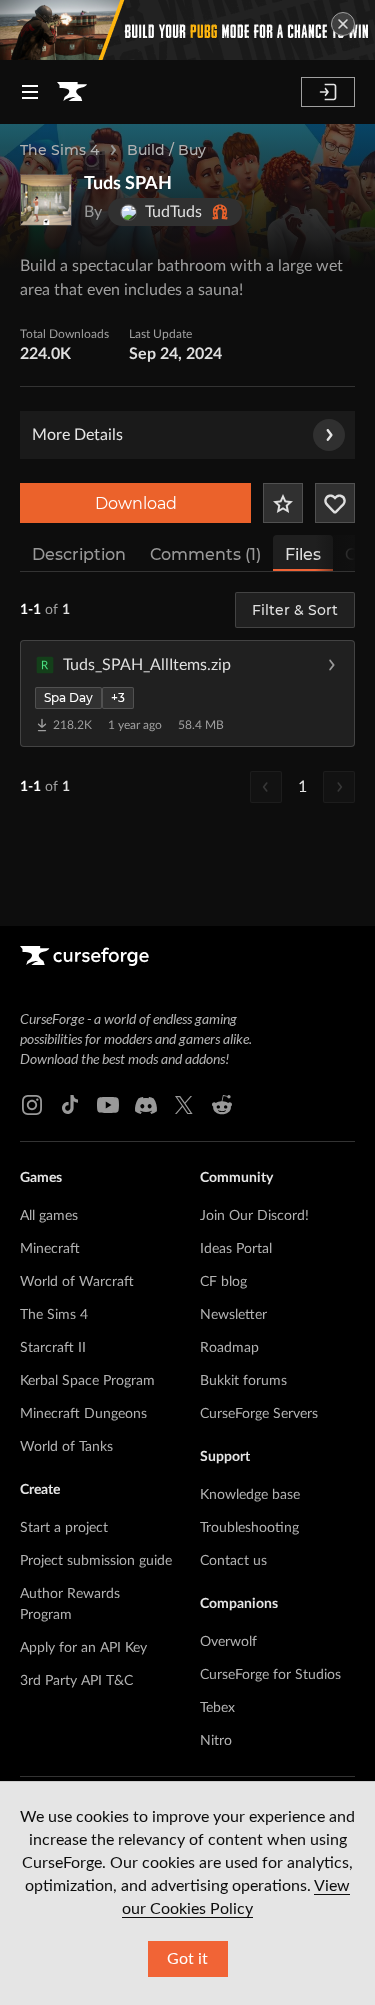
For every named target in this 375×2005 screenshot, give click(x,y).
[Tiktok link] (70, 1105)
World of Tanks (66, 1447)
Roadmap (229, 1348)
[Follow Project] (335, 503)
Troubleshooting (249, 1528)
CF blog (223, 1282)
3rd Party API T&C (76, 1681)
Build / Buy (166, 150)
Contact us (233, 1561)
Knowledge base (250, 1495)
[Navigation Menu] (30, 92)
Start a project (64, 1528)
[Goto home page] (72, 92)
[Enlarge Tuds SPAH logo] (46, 200)
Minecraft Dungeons (83, 1414)
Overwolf (228, 1642)
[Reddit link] (222, 1105)
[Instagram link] (32, 1105)
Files (303, 554)
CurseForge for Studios (270, 1675)
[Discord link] (146, 1105)
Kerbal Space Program (87, 1381)
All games (49, 1216)
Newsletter (233, 1315)
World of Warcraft (77, 1282)
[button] (187, 693)
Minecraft (50, 1249)
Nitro (216, 1741)
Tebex (217, 1708)
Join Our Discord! (254, 1216)
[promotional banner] (187, 30)
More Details (77, 435)
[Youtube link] (108, 1105)
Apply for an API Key (83, 1648)
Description (79, 554)
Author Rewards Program (70, 1604)
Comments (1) (205, 554)
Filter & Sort (295, 610)
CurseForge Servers (259, 1414)
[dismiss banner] (343, 24)
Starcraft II (53, 1348)
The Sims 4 (59, 150)
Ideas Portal (236, 1249)
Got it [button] (187, 1959)
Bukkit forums (243, 1381)
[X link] (184, 1105)
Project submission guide (96, 1561)
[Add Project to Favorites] (283, 503)
